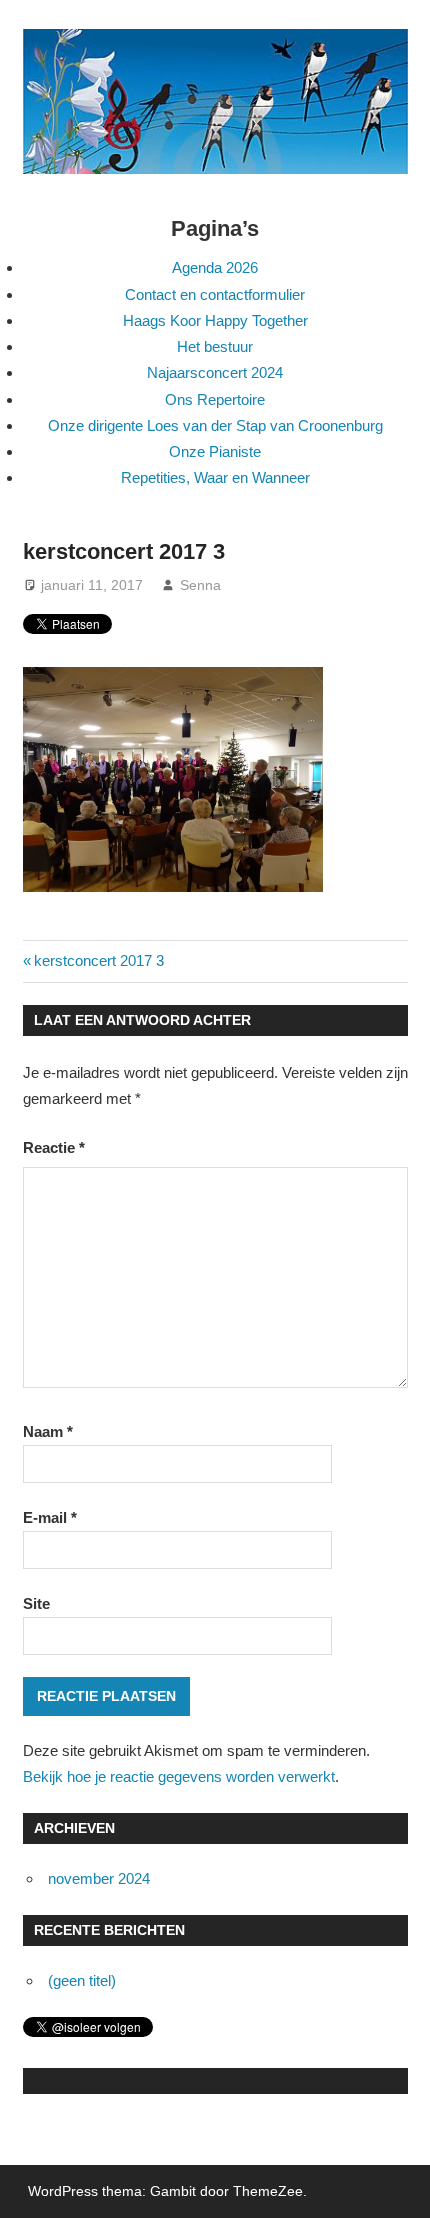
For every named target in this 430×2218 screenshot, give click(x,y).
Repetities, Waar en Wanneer (215, 477)
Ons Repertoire (215, 399)
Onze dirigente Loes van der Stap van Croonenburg (215, 425)
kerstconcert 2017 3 (98, 960)
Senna (200, 585)
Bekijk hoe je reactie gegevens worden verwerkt (179, 1776)
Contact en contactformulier (215, 294)
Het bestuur (215, 346)
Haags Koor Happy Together (215, 320)
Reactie (54, 1147)
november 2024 (99, 1878)
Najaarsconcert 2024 (215, 372)
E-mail (50, 1517)
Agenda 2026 (215, 267)
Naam (48, 1431)
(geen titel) (82, 1980)
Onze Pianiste (215, 451)
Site (36, 1603)
